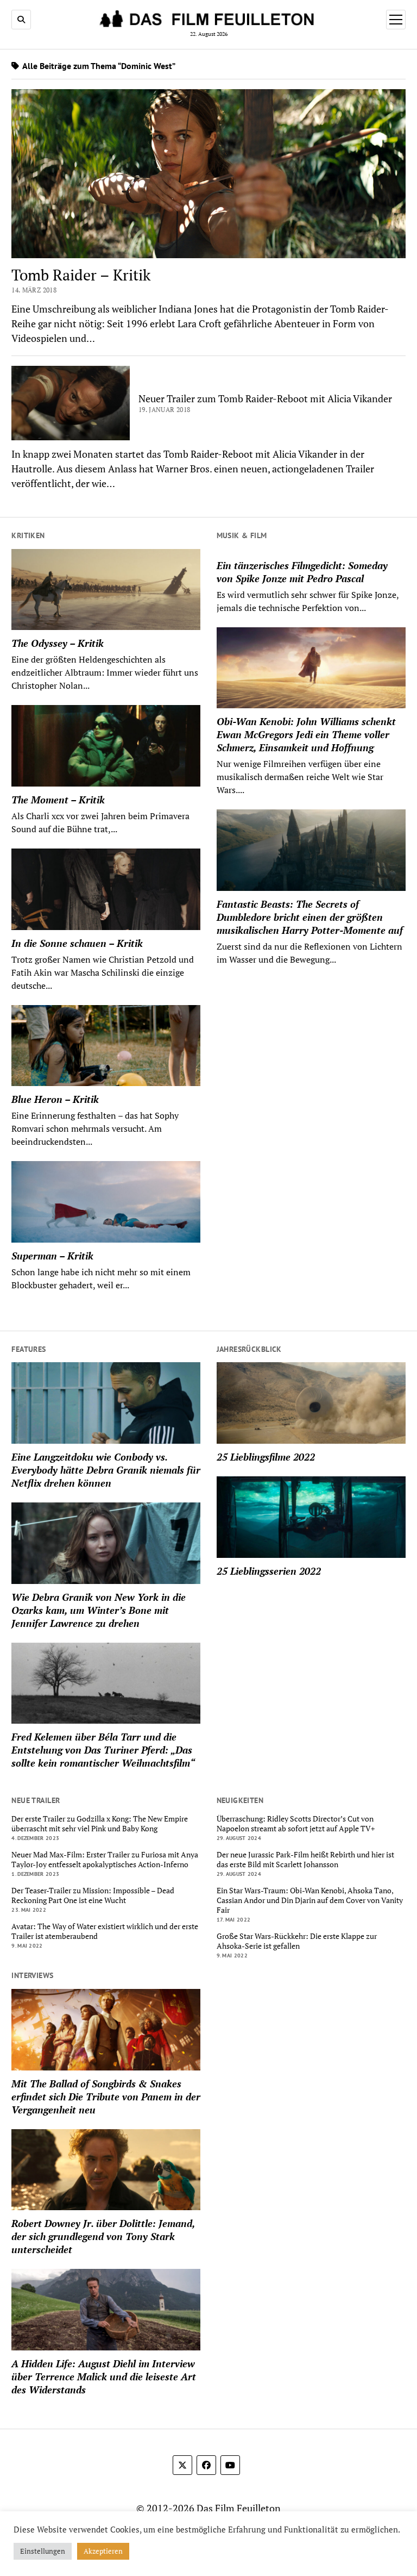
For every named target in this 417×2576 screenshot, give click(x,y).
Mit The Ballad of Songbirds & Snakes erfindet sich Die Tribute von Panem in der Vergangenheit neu (106, 2097)
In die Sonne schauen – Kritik (77, 943)
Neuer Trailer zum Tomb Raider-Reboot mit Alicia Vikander (265, 398)
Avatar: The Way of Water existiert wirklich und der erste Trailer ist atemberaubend (105, 1931)
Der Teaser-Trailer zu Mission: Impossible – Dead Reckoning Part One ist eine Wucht (93, 1895)
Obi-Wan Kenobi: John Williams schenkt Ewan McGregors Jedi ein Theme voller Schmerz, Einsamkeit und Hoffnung (306, 734)
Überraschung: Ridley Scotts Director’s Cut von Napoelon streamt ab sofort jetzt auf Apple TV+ (296, 1824)
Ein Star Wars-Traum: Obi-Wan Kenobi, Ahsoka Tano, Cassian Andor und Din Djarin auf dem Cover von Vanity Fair (310, 1900)
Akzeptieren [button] (103, 2551)
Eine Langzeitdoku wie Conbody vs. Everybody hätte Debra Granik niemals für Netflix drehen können (106, 1470)
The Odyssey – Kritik (58, 643)
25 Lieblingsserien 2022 (269, 1571)
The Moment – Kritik (58, 800)
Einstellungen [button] (43, 2551)
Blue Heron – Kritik (55, 1099)
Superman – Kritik (52, 1256)
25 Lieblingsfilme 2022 (266, 1457)
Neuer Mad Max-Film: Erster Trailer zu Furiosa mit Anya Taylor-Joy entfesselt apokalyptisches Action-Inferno (105, 1860)
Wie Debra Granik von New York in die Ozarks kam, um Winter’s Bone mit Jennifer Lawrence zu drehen (99, 1610)
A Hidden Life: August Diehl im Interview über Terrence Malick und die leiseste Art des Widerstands (104, 2377)
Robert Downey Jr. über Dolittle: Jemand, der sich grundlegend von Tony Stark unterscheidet (103, 2236)
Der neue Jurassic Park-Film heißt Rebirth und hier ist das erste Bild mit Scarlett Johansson (305, 1860)
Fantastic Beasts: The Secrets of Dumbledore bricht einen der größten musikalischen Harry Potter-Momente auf (310, 917)
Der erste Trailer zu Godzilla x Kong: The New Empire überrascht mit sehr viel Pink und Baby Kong (100, 1824)
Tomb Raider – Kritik (81, 275)
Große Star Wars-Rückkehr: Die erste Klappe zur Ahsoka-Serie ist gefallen (297, 1941)
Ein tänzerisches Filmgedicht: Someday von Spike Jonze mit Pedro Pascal (302, 572)
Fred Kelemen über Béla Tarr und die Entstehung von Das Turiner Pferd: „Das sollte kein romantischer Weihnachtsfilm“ (103, 1750)
